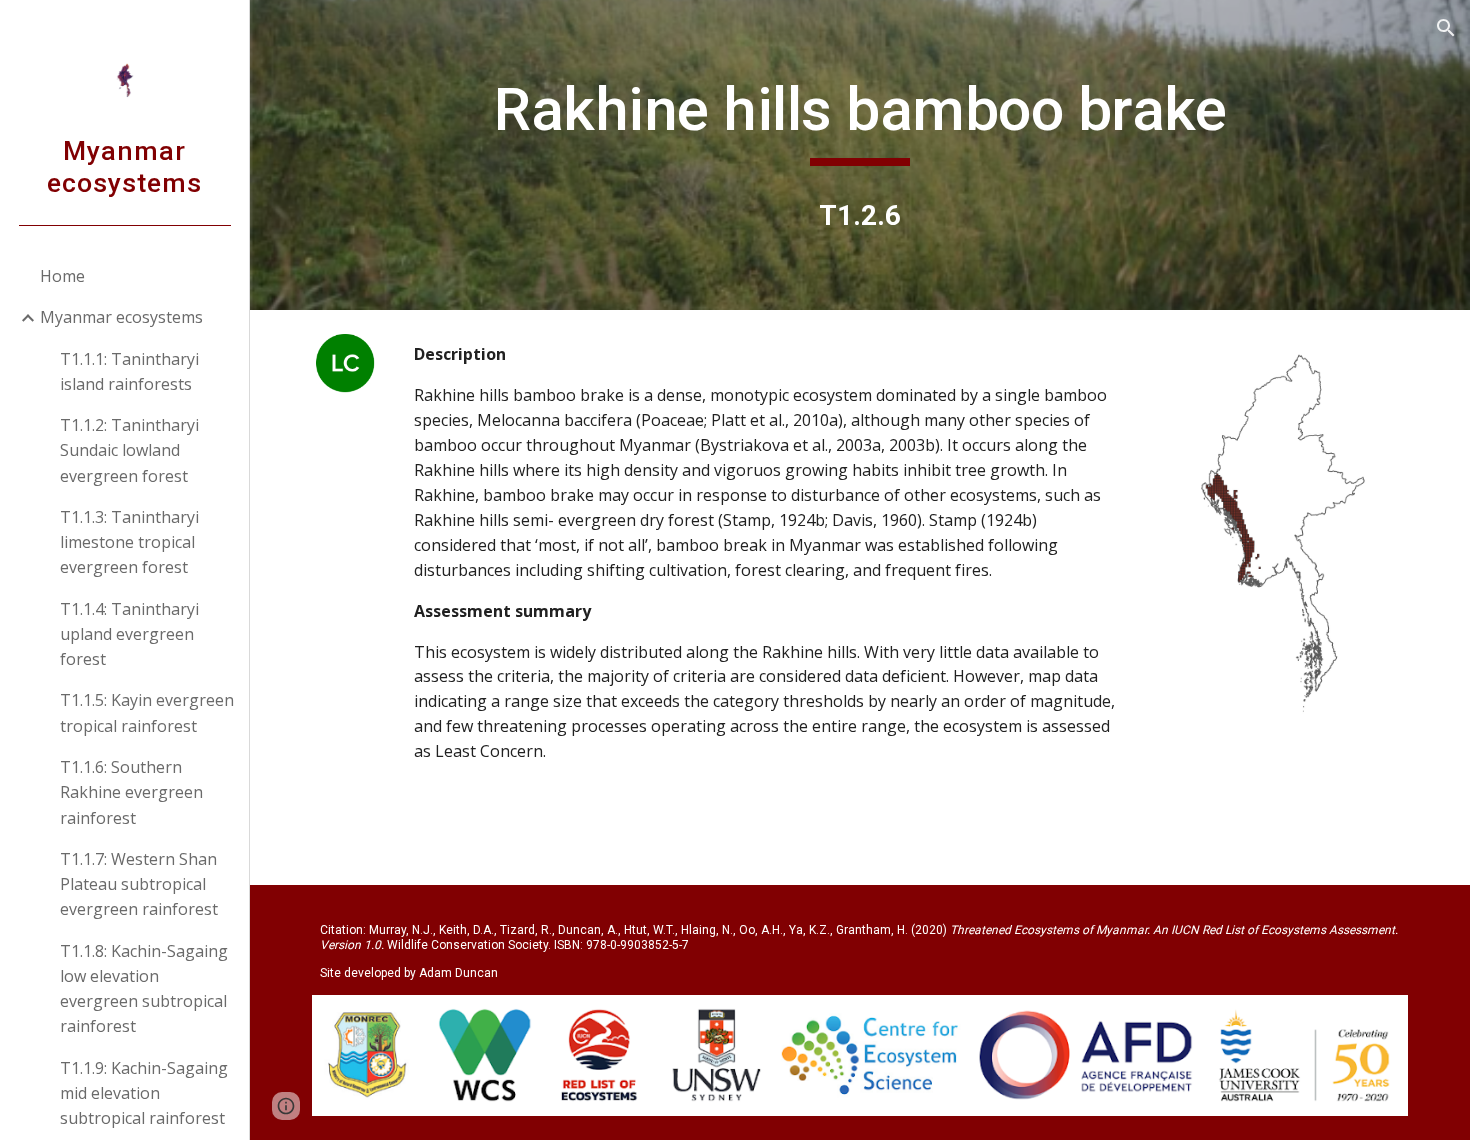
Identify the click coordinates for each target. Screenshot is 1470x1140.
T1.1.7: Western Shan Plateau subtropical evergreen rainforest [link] (139, 884)
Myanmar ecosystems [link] (121, 317)
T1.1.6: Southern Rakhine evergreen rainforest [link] (131, 792)
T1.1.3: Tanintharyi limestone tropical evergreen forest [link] (129, 542)
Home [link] (62, 276)
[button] (1446, 28)
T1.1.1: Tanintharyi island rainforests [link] (129, 371)
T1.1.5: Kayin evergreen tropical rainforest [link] (147, 712)
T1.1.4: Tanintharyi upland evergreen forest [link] (129, 634)
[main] (860, 119)
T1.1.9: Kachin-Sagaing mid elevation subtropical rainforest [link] (144, 1093)
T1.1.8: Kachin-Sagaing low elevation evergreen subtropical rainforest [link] (144, 989)
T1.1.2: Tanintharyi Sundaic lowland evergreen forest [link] (129, 450)
